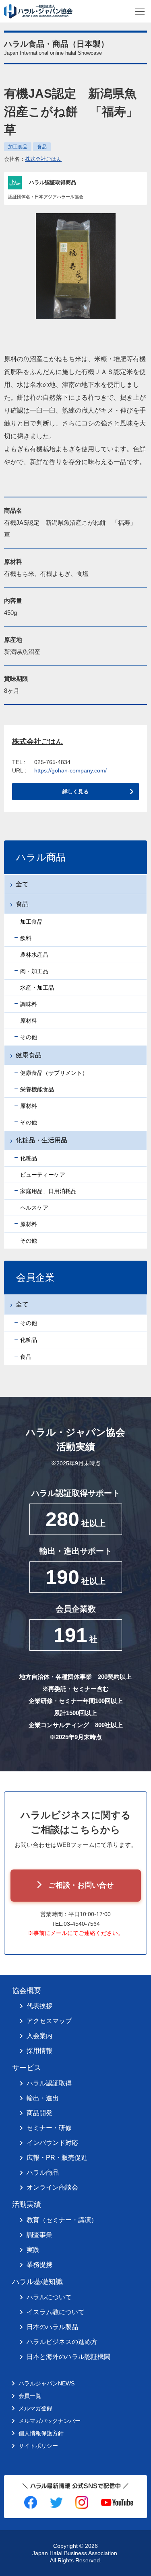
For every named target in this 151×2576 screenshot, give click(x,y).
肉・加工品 (34, 971)
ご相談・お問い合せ (81, 1885)
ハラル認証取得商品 (53, 182)
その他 (29, 1037)
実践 (33, 2250)
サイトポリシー (38, 2446)
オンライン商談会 (52, 2187)
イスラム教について (56, 2312)
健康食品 (29, 1055)
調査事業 (39, 2235)
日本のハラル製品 (52, 2327)
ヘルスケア (34, 1208)
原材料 (29, 1021)
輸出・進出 (43, 2098)
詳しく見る (75, 792)
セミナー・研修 (49, 2128)
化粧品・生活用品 (41, 1140)
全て (22, 884)
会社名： (33, 159)
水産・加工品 (37, 988)
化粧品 (29, 1158)
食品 (42, 147)
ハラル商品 (43, 2172)
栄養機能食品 (37, 1089)
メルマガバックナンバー (50, 2421)
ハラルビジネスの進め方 (62, 2342)
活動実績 (27, 2204)
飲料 (26, 938)
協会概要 (27, 1991)
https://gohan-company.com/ (70, 770)
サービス (27, 2068)
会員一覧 (30, 2396)
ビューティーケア (43, 1175)
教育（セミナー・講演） (62, 2220)
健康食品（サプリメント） (54, 1073)
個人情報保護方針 (41, 2433)
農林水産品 (34, 955)
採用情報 (39, 2051)
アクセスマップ (49, 2021)
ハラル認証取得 (49, 2083)
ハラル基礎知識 (37, 2282)
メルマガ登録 (35, 2408)
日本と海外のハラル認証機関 (68, 2357)
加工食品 (18, 147)
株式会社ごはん (43, 159)
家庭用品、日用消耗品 (48, 1191)
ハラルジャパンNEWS (47, 2383)
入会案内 (39, 2036)
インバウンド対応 (52, 2143)
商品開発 (39, 2113)
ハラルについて (49, 2297)
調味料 (29, 1004)
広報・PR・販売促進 (57, 2158)
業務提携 (39, 2265)
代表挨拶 (39, 2006)
